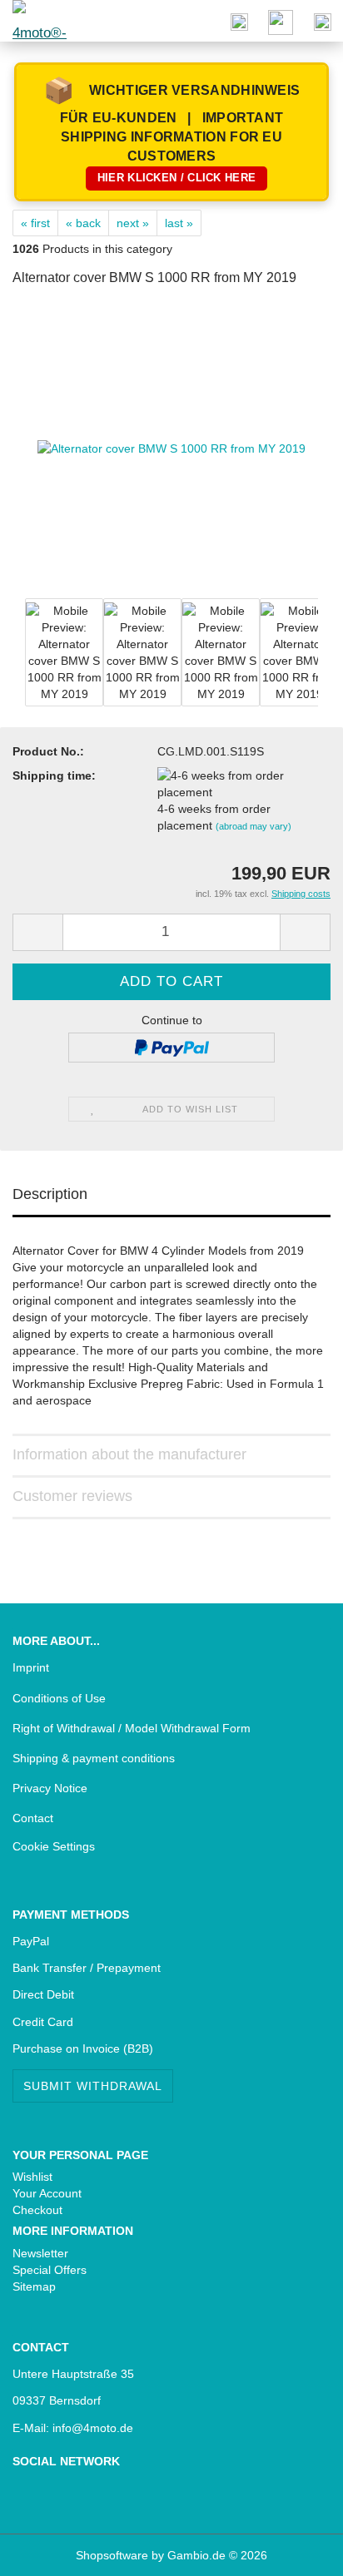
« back (83, 223)
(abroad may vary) (254, 826)
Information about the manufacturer (129, 1454)
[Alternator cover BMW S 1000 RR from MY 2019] (171, 448)
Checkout (37, 2210)
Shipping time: (54, 775)
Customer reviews (72, 1496)
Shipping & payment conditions (94, 1758)
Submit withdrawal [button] (93, 2086)
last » (179, 223)
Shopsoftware (112, 2555)
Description (50, 1194)
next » (133, 223)
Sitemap (34, 2286)
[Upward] (46, 2551)
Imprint (31, 1667)
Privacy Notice (50, 1788)
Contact (33, 1818)
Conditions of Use (59, 1698)
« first (35, 223)
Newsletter (40, 2253)
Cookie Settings (54, 1846)
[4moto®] (33, 21)
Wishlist (32, 2177)
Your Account (47, 2193)
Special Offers (50, 2270)
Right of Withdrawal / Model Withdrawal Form (132, 1728)
